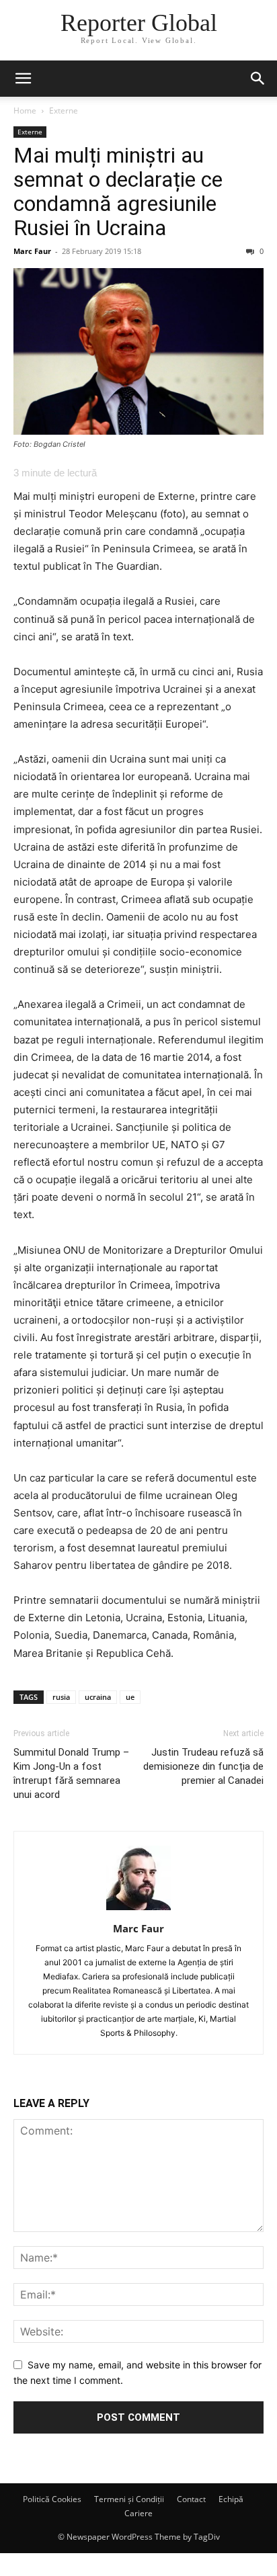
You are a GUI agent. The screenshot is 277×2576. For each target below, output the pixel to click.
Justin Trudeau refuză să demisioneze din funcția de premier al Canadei (203, 1766)
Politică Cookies (52, 2499)
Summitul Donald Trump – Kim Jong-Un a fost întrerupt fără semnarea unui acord (71, 1773)
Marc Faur (32, 251)
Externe (64, 111)
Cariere (138, 2513)
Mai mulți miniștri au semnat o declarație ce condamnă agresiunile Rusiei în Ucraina (118, 191)
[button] (23, 79)
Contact (191, 2499)
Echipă (231, 2499)
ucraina (98, 1697)
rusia (61, 1697)
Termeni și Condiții (129, 2499)
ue (130, 1697)
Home (25, 111)
